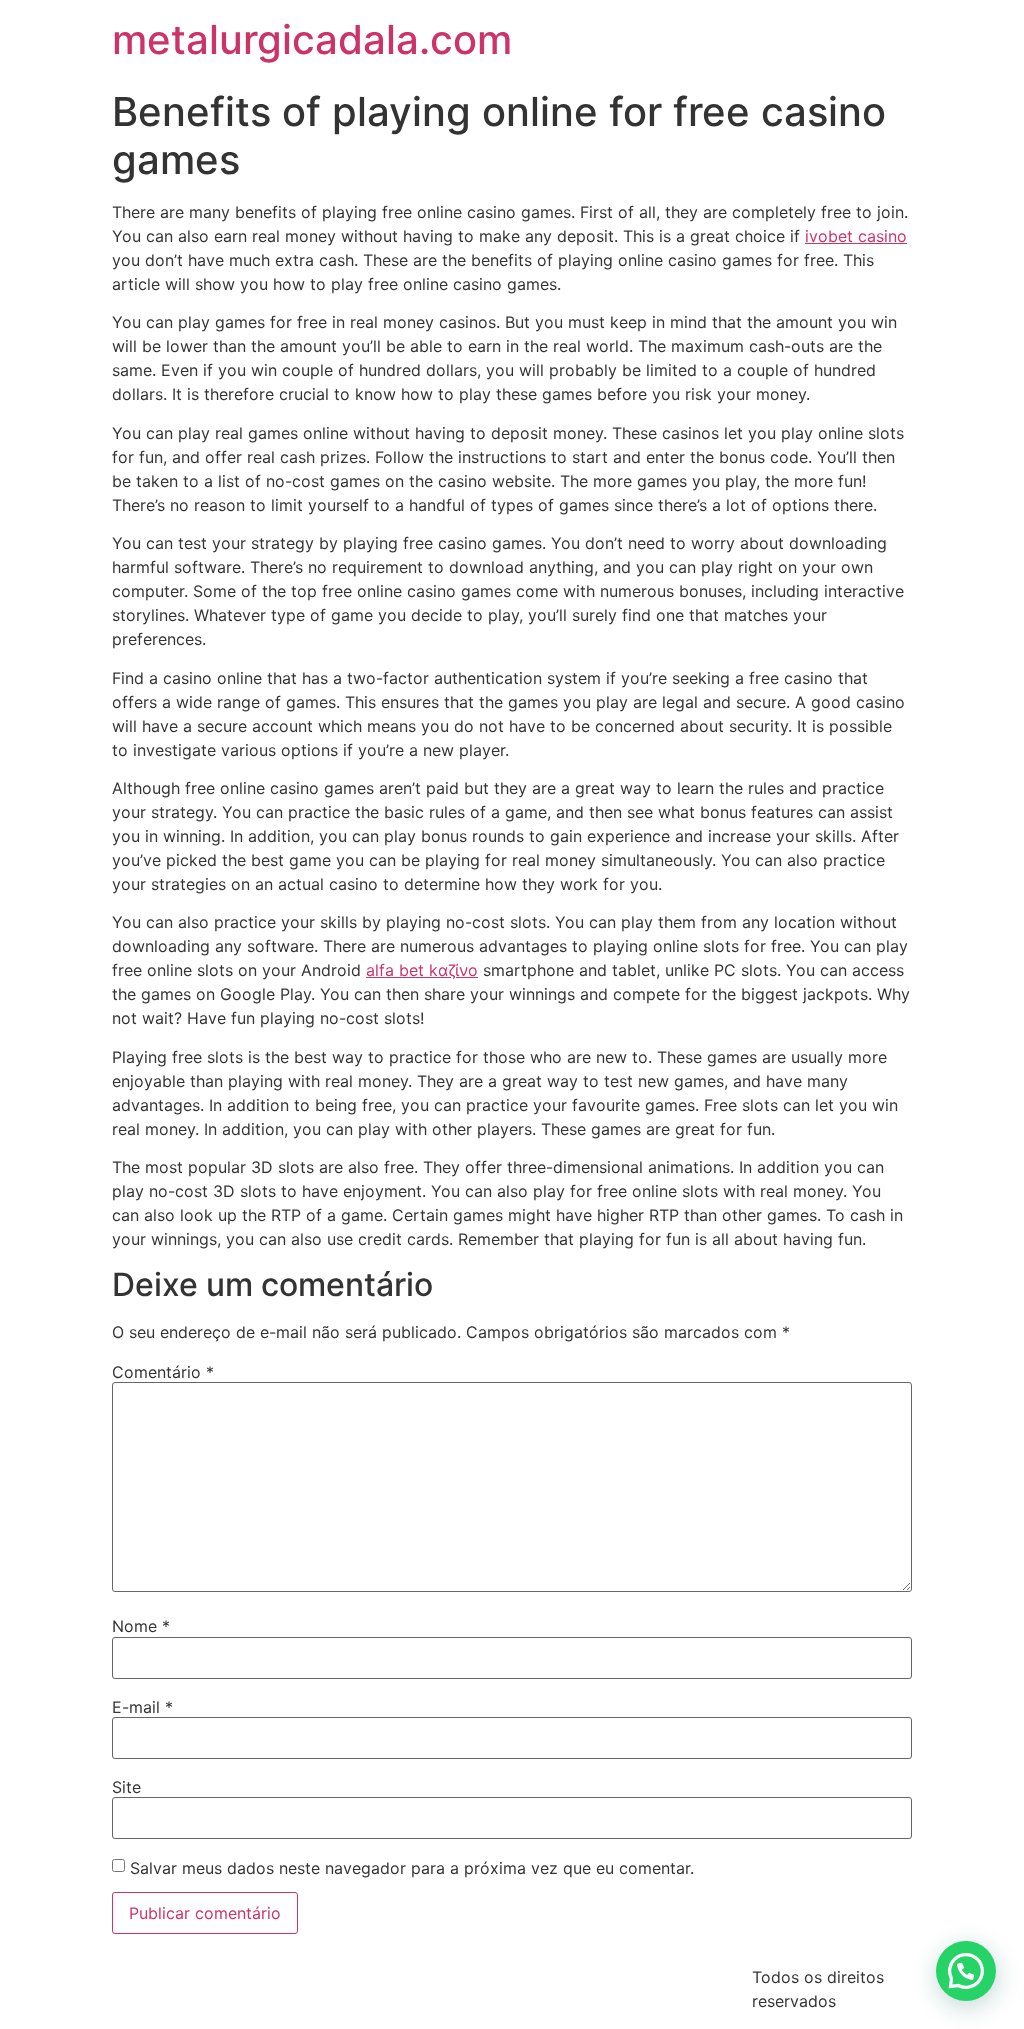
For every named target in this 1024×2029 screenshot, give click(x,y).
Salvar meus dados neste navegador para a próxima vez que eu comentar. (412, 1868)
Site (126, 1787)
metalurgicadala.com (312, 39)
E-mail (142, 1707)
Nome (141, 1626)
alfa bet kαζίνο (422, 970)
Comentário (163, 1372)
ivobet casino (856, 236)
